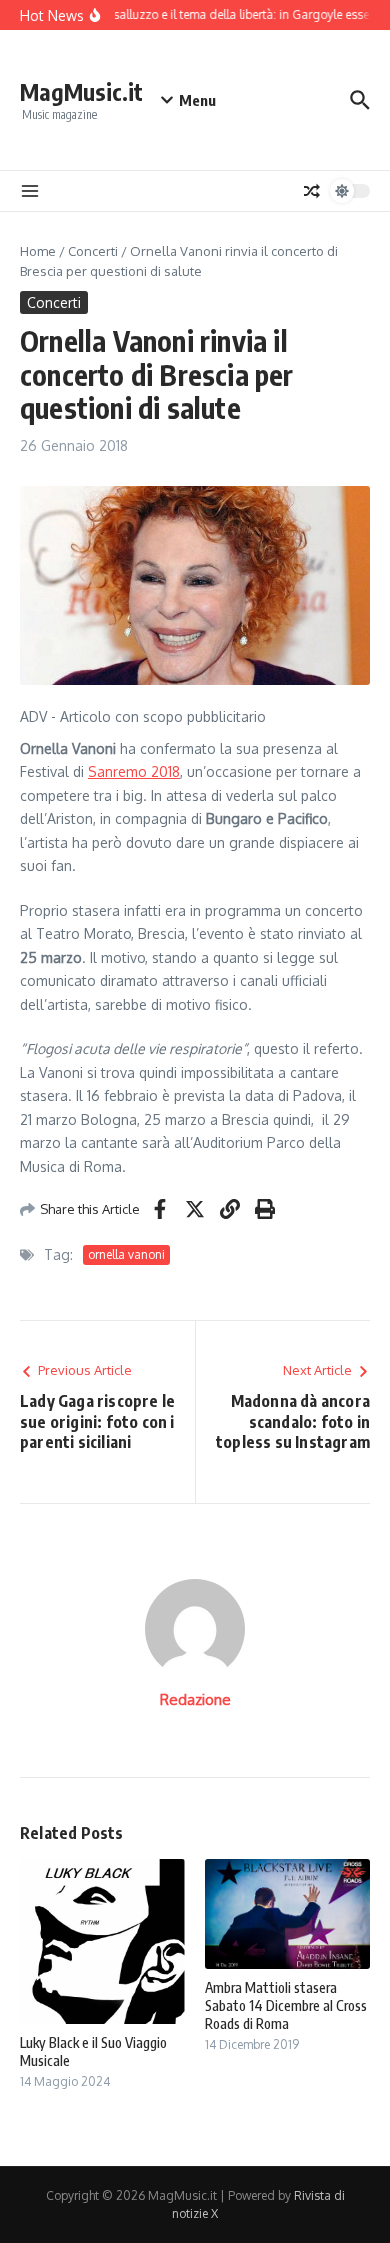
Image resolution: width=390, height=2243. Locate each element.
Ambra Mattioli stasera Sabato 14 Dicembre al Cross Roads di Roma (286, 2005)
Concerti (93, 251)
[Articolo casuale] (312, 191)
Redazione (195, 1699)
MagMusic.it (81, 91)
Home (38, 251)
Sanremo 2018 (134, 771)
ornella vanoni (126, 1254)
